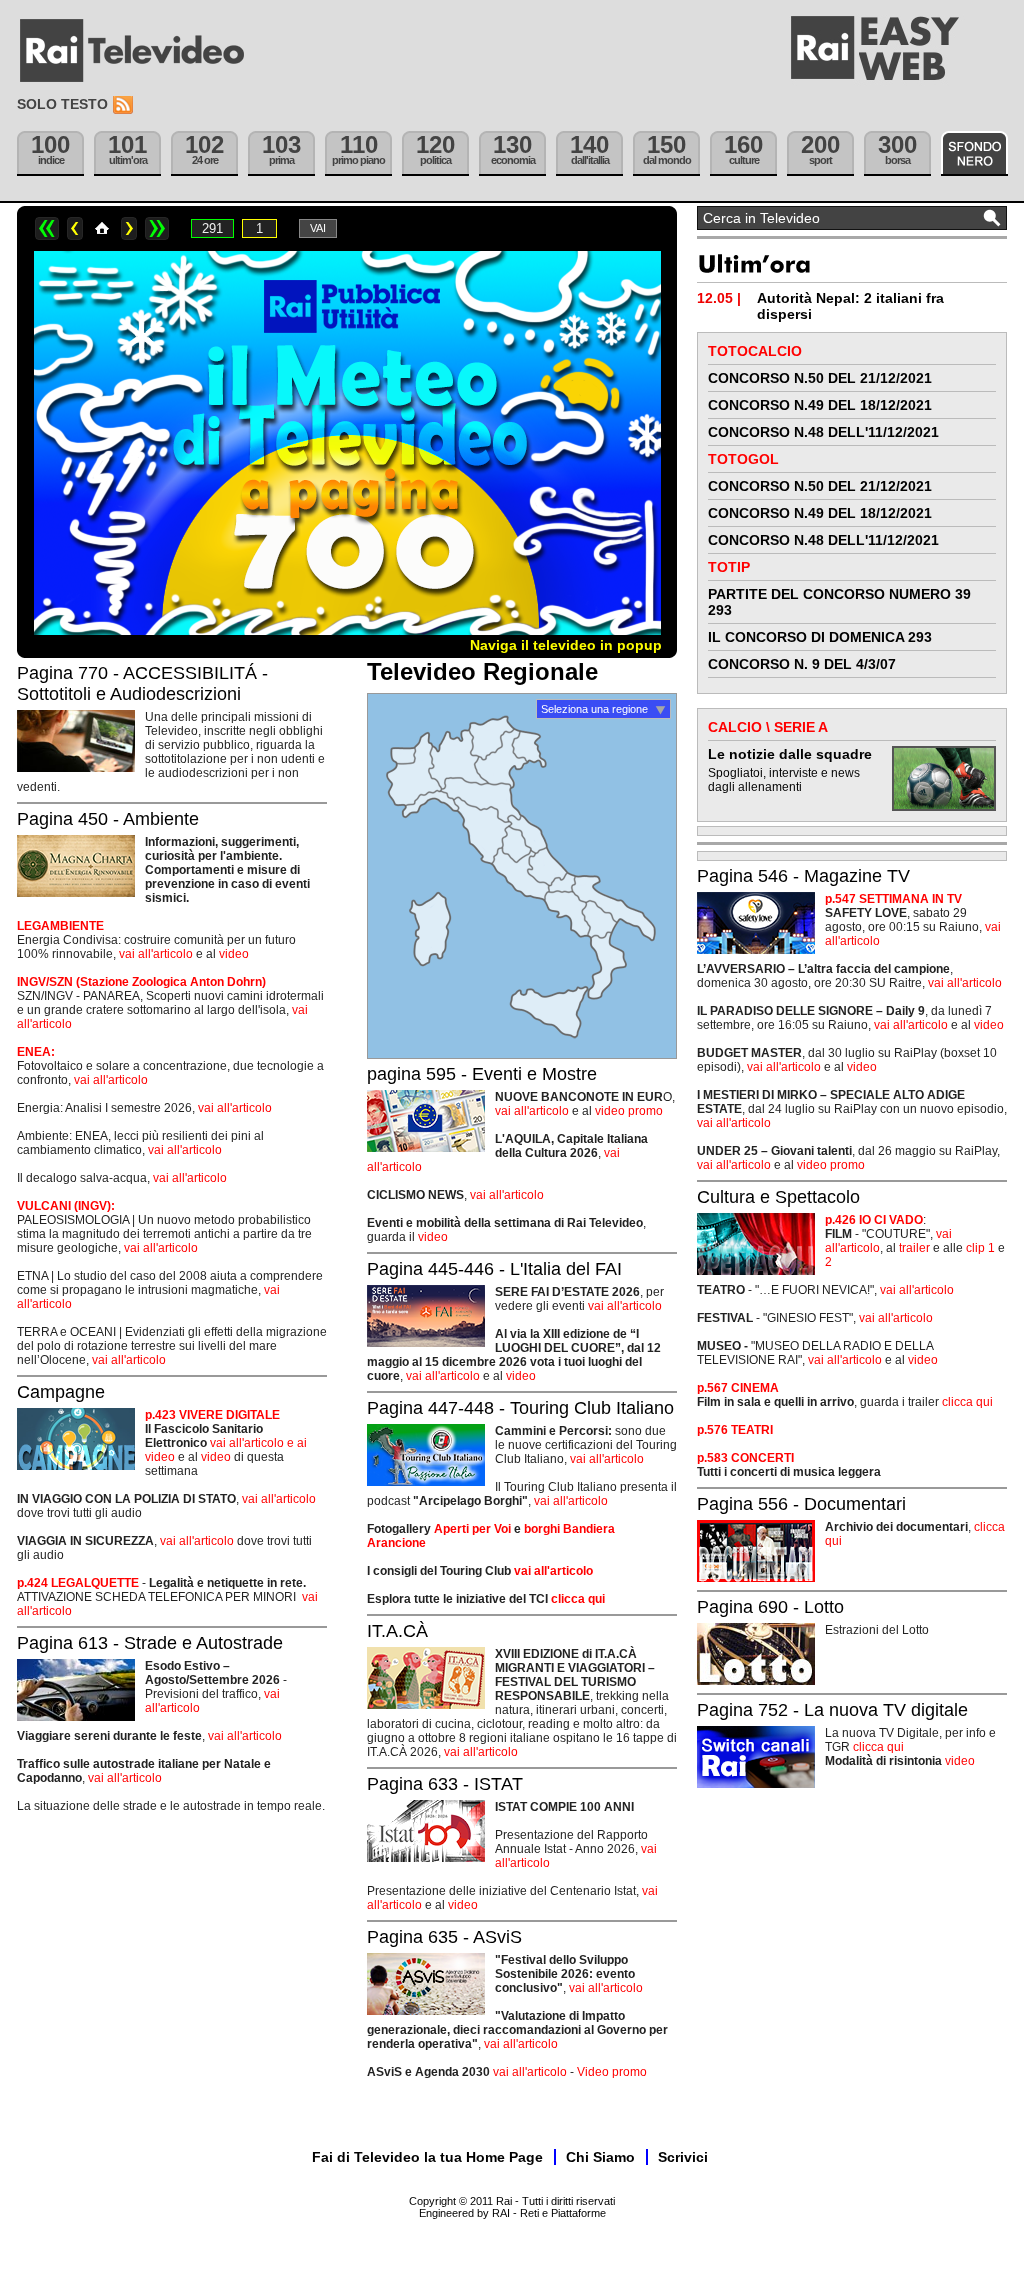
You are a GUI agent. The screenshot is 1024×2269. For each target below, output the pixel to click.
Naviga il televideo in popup (566, 645)
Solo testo (62, 104)
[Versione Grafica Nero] (974, 153)
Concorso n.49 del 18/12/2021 (820, 405)
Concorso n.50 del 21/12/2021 (820, 378)
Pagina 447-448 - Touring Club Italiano (520, 1408)
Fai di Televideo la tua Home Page (427, 2157)
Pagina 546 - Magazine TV (803, 876)
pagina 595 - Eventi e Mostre (482, 1074)
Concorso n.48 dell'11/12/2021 (823, 432)
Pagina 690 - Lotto (770, 1607)
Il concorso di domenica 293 (820, 637)
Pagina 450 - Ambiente (108, 819)
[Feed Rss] (125, 105)
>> (157, 228)
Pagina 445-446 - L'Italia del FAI (494, 1269)
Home (102, 228)
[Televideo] (142, 51)
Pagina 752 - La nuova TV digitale (832, 1710)
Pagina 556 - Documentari (801, 1504)
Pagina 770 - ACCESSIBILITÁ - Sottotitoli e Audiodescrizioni (142, 683)
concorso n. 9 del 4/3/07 (802, 664)
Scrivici (683, 2157)
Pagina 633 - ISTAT (445, 1784)
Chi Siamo (600, 2157)
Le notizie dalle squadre (790, 754)
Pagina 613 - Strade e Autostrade (150, 1643)
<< (47, 228)
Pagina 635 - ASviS (444, 1937)
